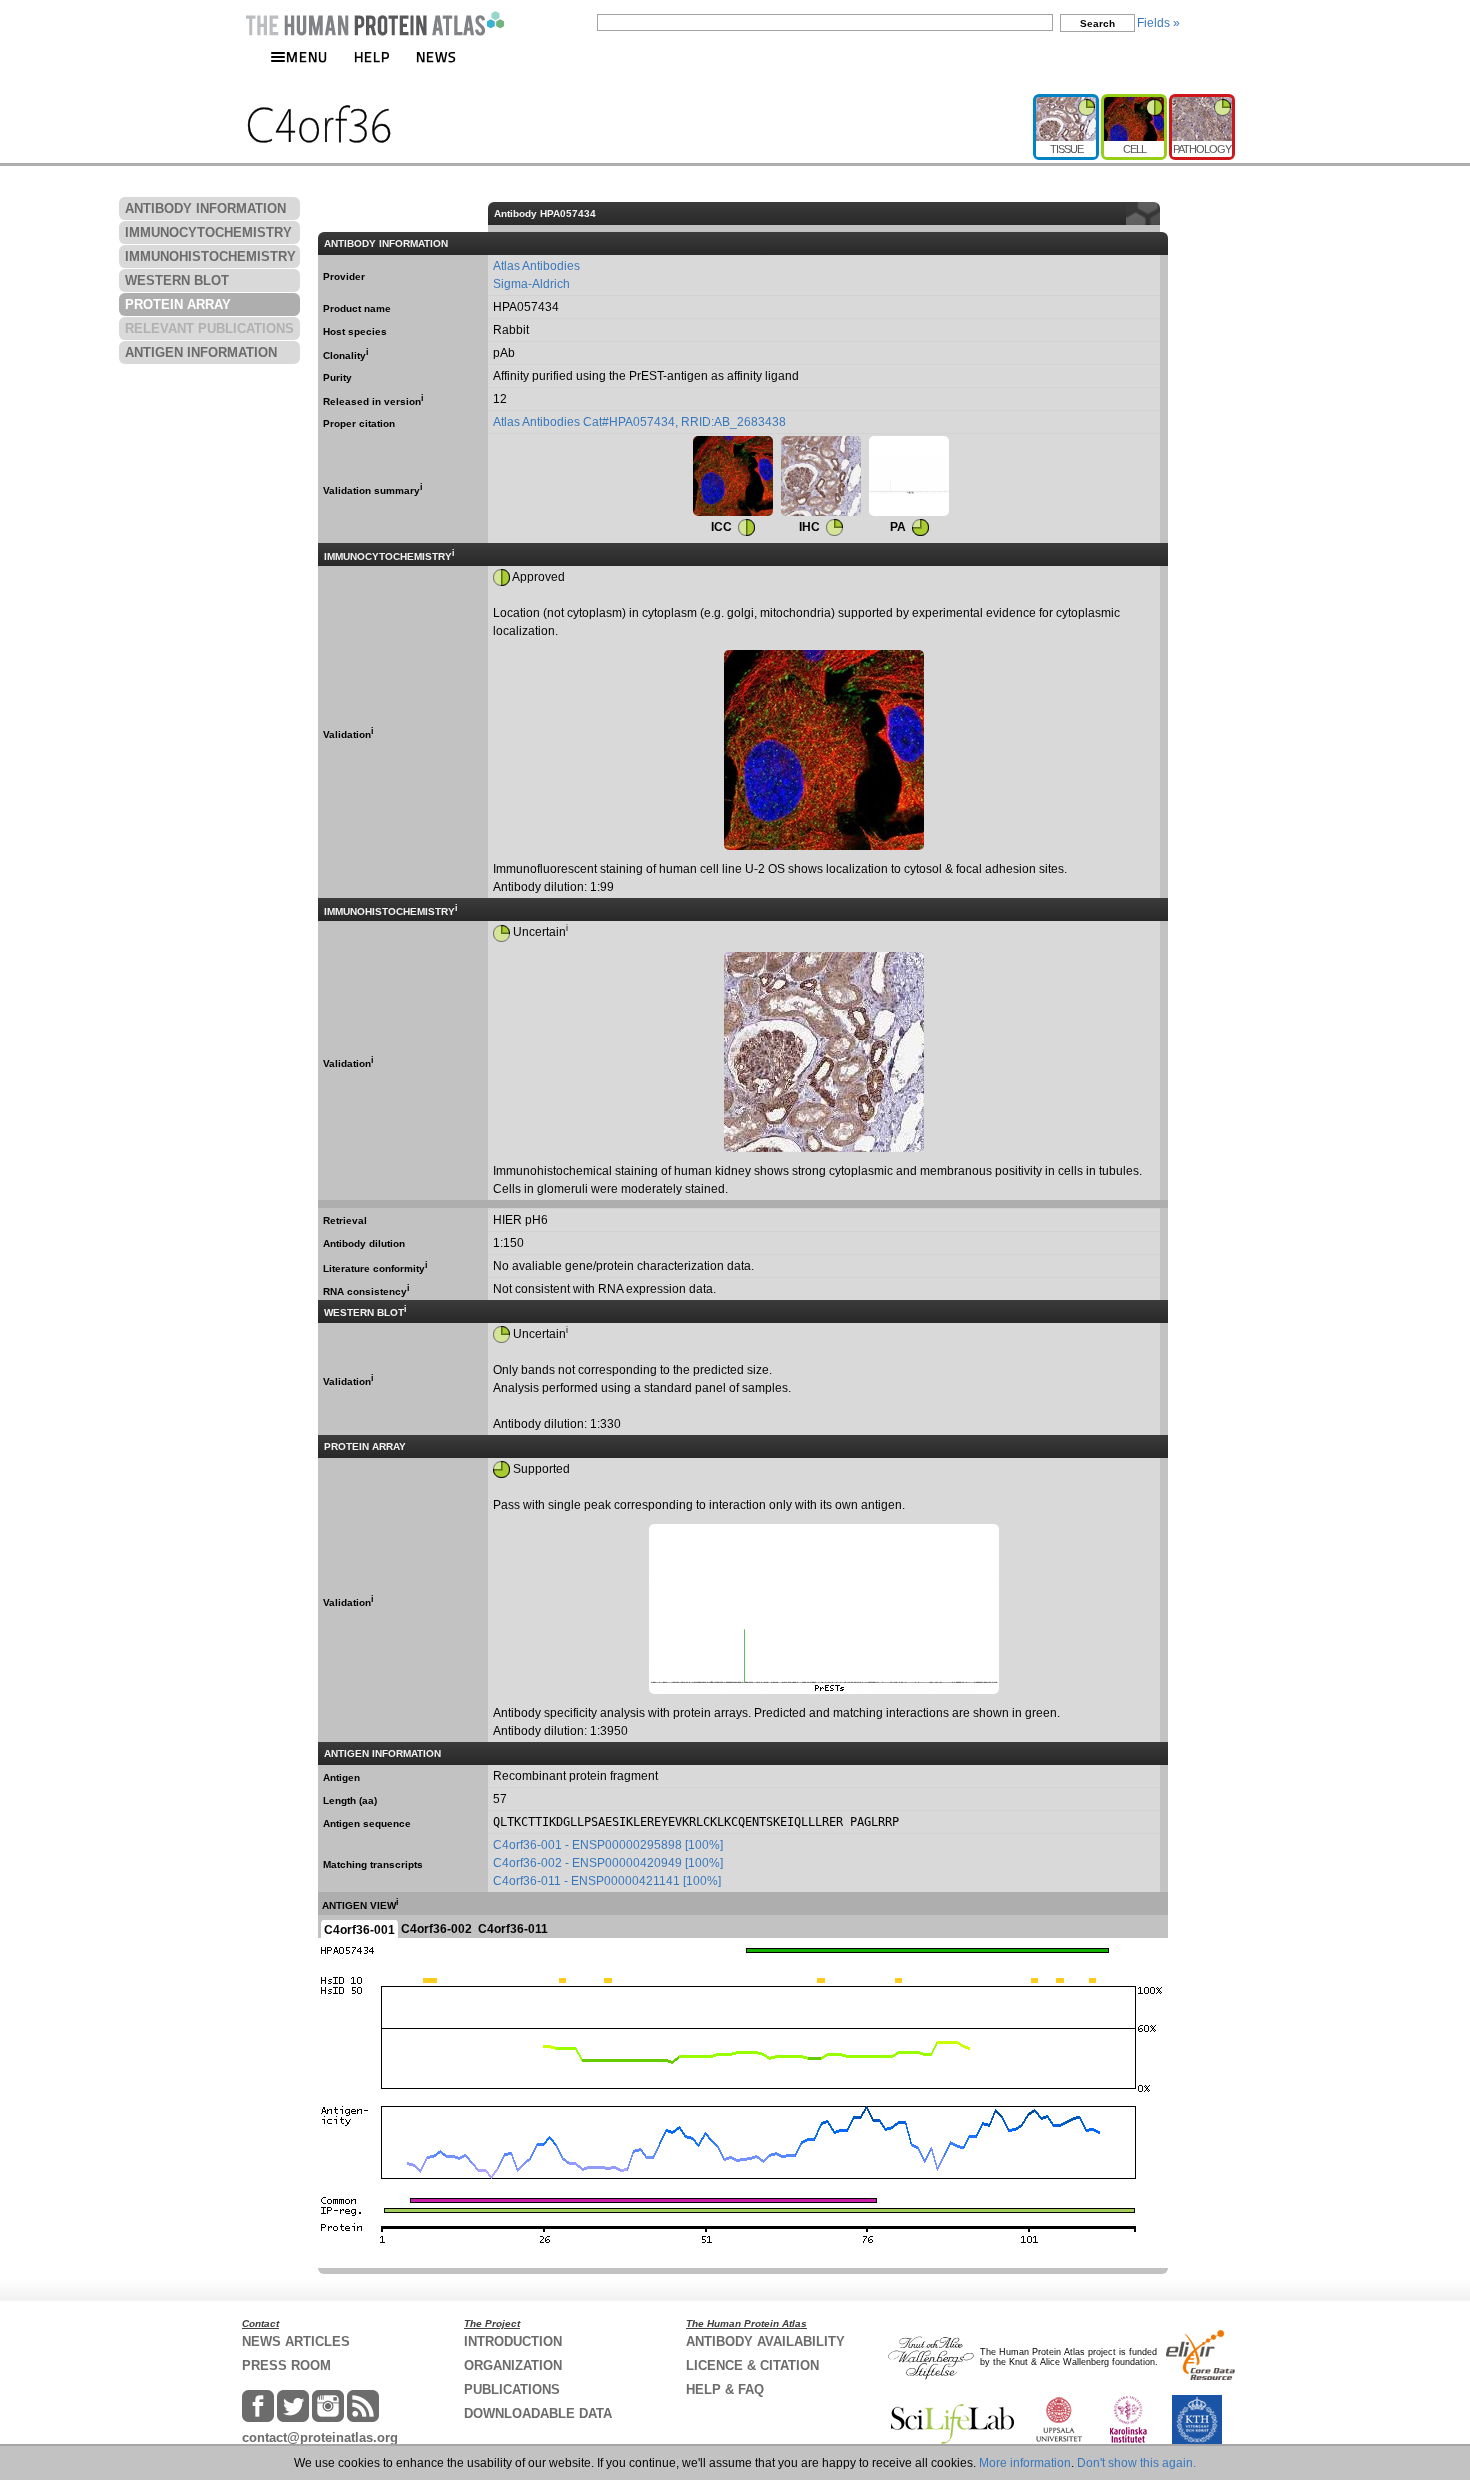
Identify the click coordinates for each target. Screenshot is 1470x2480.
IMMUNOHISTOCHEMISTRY (210, 256)
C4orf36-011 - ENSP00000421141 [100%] (607, 1881)
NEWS (436, 56)
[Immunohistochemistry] (821, 476)
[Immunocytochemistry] (733, 476)
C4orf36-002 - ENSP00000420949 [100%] (608, 1863)
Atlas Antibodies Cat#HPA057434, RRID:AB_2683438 (639, 422)
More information (1025, 2463)
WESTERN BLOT (177, 280)
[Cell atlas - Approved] (1135, 102)
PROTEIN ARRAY (178, 304)
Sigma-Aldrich (531, 284)
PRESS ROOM (286, 2365)
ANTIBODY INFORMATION (205, 208)
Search (1097, 23)
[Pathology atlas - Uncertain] (1202, 102)
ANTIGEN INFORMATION (201, 352)
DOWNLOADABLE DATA (538, 2413)
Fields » (1158, 23)
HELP (372, 56)
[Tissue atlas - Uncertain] (1067, 102)
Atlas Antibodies (536, 266)
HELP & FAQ (725, 2389)
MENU (307, 56)
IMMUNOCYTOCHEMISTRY (208, 232)
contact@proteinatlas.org (320, 2437)
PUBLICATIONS (512, 2389)
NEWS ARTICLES (296, 2341)
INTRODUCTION (513, 2341)
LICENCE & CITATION (752, 2365)
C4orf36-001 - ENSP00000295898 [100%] (608, 1845)
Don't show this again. (1136, 2463)
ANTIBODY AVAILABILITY (765, 2341)
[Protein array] (909, 476)
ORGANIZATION (513, 2365)
